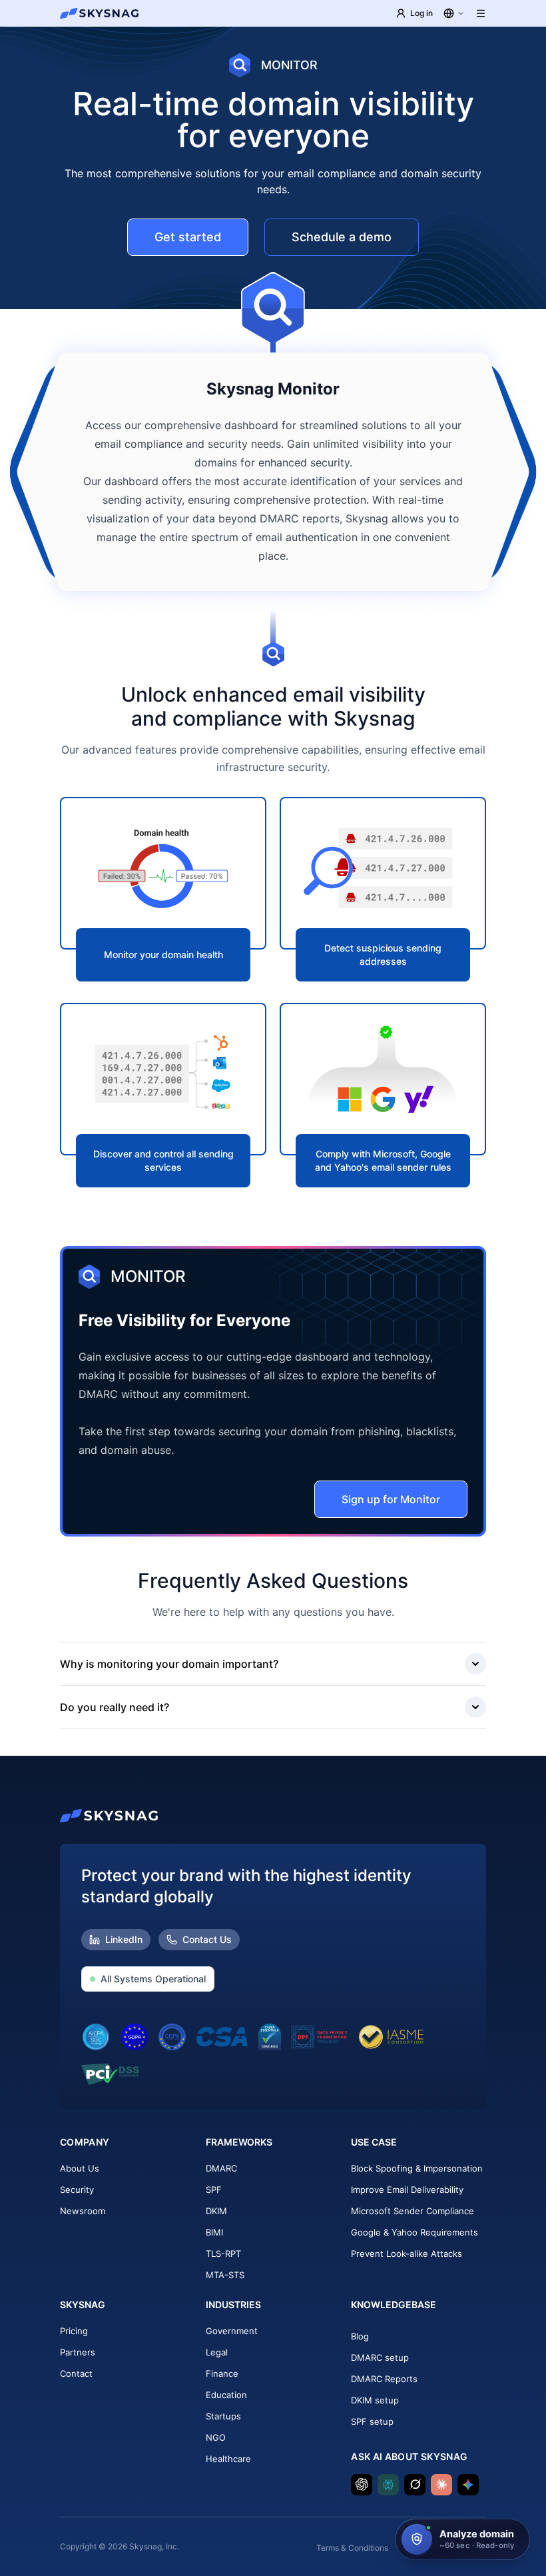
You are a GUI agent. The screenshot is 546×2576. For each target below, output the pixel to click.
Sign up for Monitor (391, 1499)
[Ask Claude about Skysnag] (441, 2485)
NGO (216, 2437)
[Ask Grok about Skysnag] (415, 2485)
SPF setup (372, 2421)
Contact (76, 2373)
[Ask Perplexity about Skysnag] (388, 2485)
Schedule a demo (342, 237)
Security (77, 2190)
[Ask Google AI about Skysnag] (468, 2485)
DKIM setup (375, 2400)
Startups (223, 2416)
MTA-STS (225, 2275)
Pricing (74, 2331)
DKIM (216, 2211)
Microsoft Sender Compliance (412, 2211)
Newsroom (83, 2211)
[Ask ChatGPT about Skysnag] (362, 2485)
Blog (360, 2336)
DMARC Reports (384, 2379)
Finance (222, 2373)
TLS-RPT (223, 2254)
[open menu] (481, 13)
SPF (214, 2190)
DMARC (221, 2168)
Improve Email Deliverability (407, 2190)
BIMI (214, 2232)
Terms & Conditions (352, 2548)
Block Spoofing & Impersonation (417, 2168)
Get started (188, 237)
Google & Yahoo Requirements (414, 2232)
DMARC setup (380, 2357)
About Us (80, 2168)
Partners (78, 2352)
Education (226, 2395)
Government (232, 2331)
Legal (217, 2352)
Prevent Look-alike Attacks (407, 2254)
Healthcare (228, 2459)
